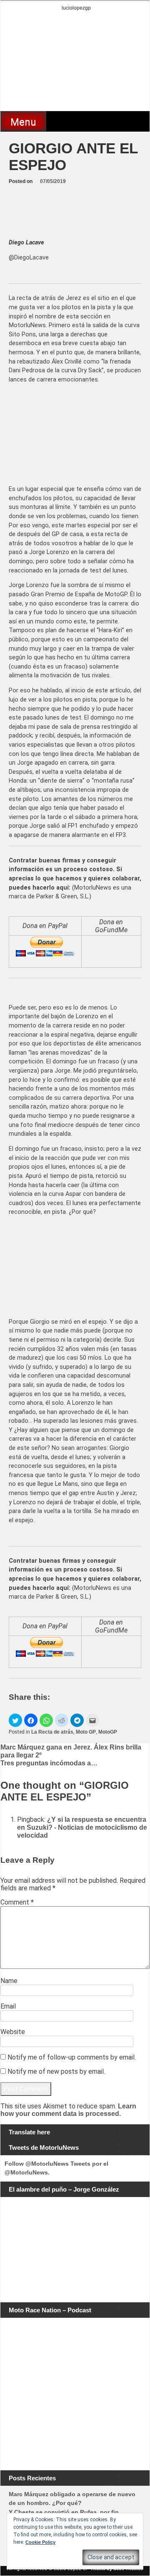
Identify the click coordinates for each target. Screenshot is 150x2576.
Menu (23, 122)
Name (9, 1981)
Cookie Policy (40, 2542)
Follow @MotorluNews (37, 2164)
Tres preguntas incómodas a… (49, 1763)
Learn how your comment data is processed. (68, 2110)
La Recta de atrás (52, 1732)
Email (8, 2006)
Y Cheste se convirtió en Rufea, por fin (64, 2512)
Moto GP (86, 1732)
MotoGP (108, 1732)
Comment (17, 1902)
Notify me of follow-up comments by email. (72, 2057)
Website (13, 2032)
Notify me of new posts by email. (56, 2071)
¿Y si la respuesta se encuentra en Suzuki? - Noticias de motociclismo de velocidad (82, 1827)
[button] (15, 1720)
